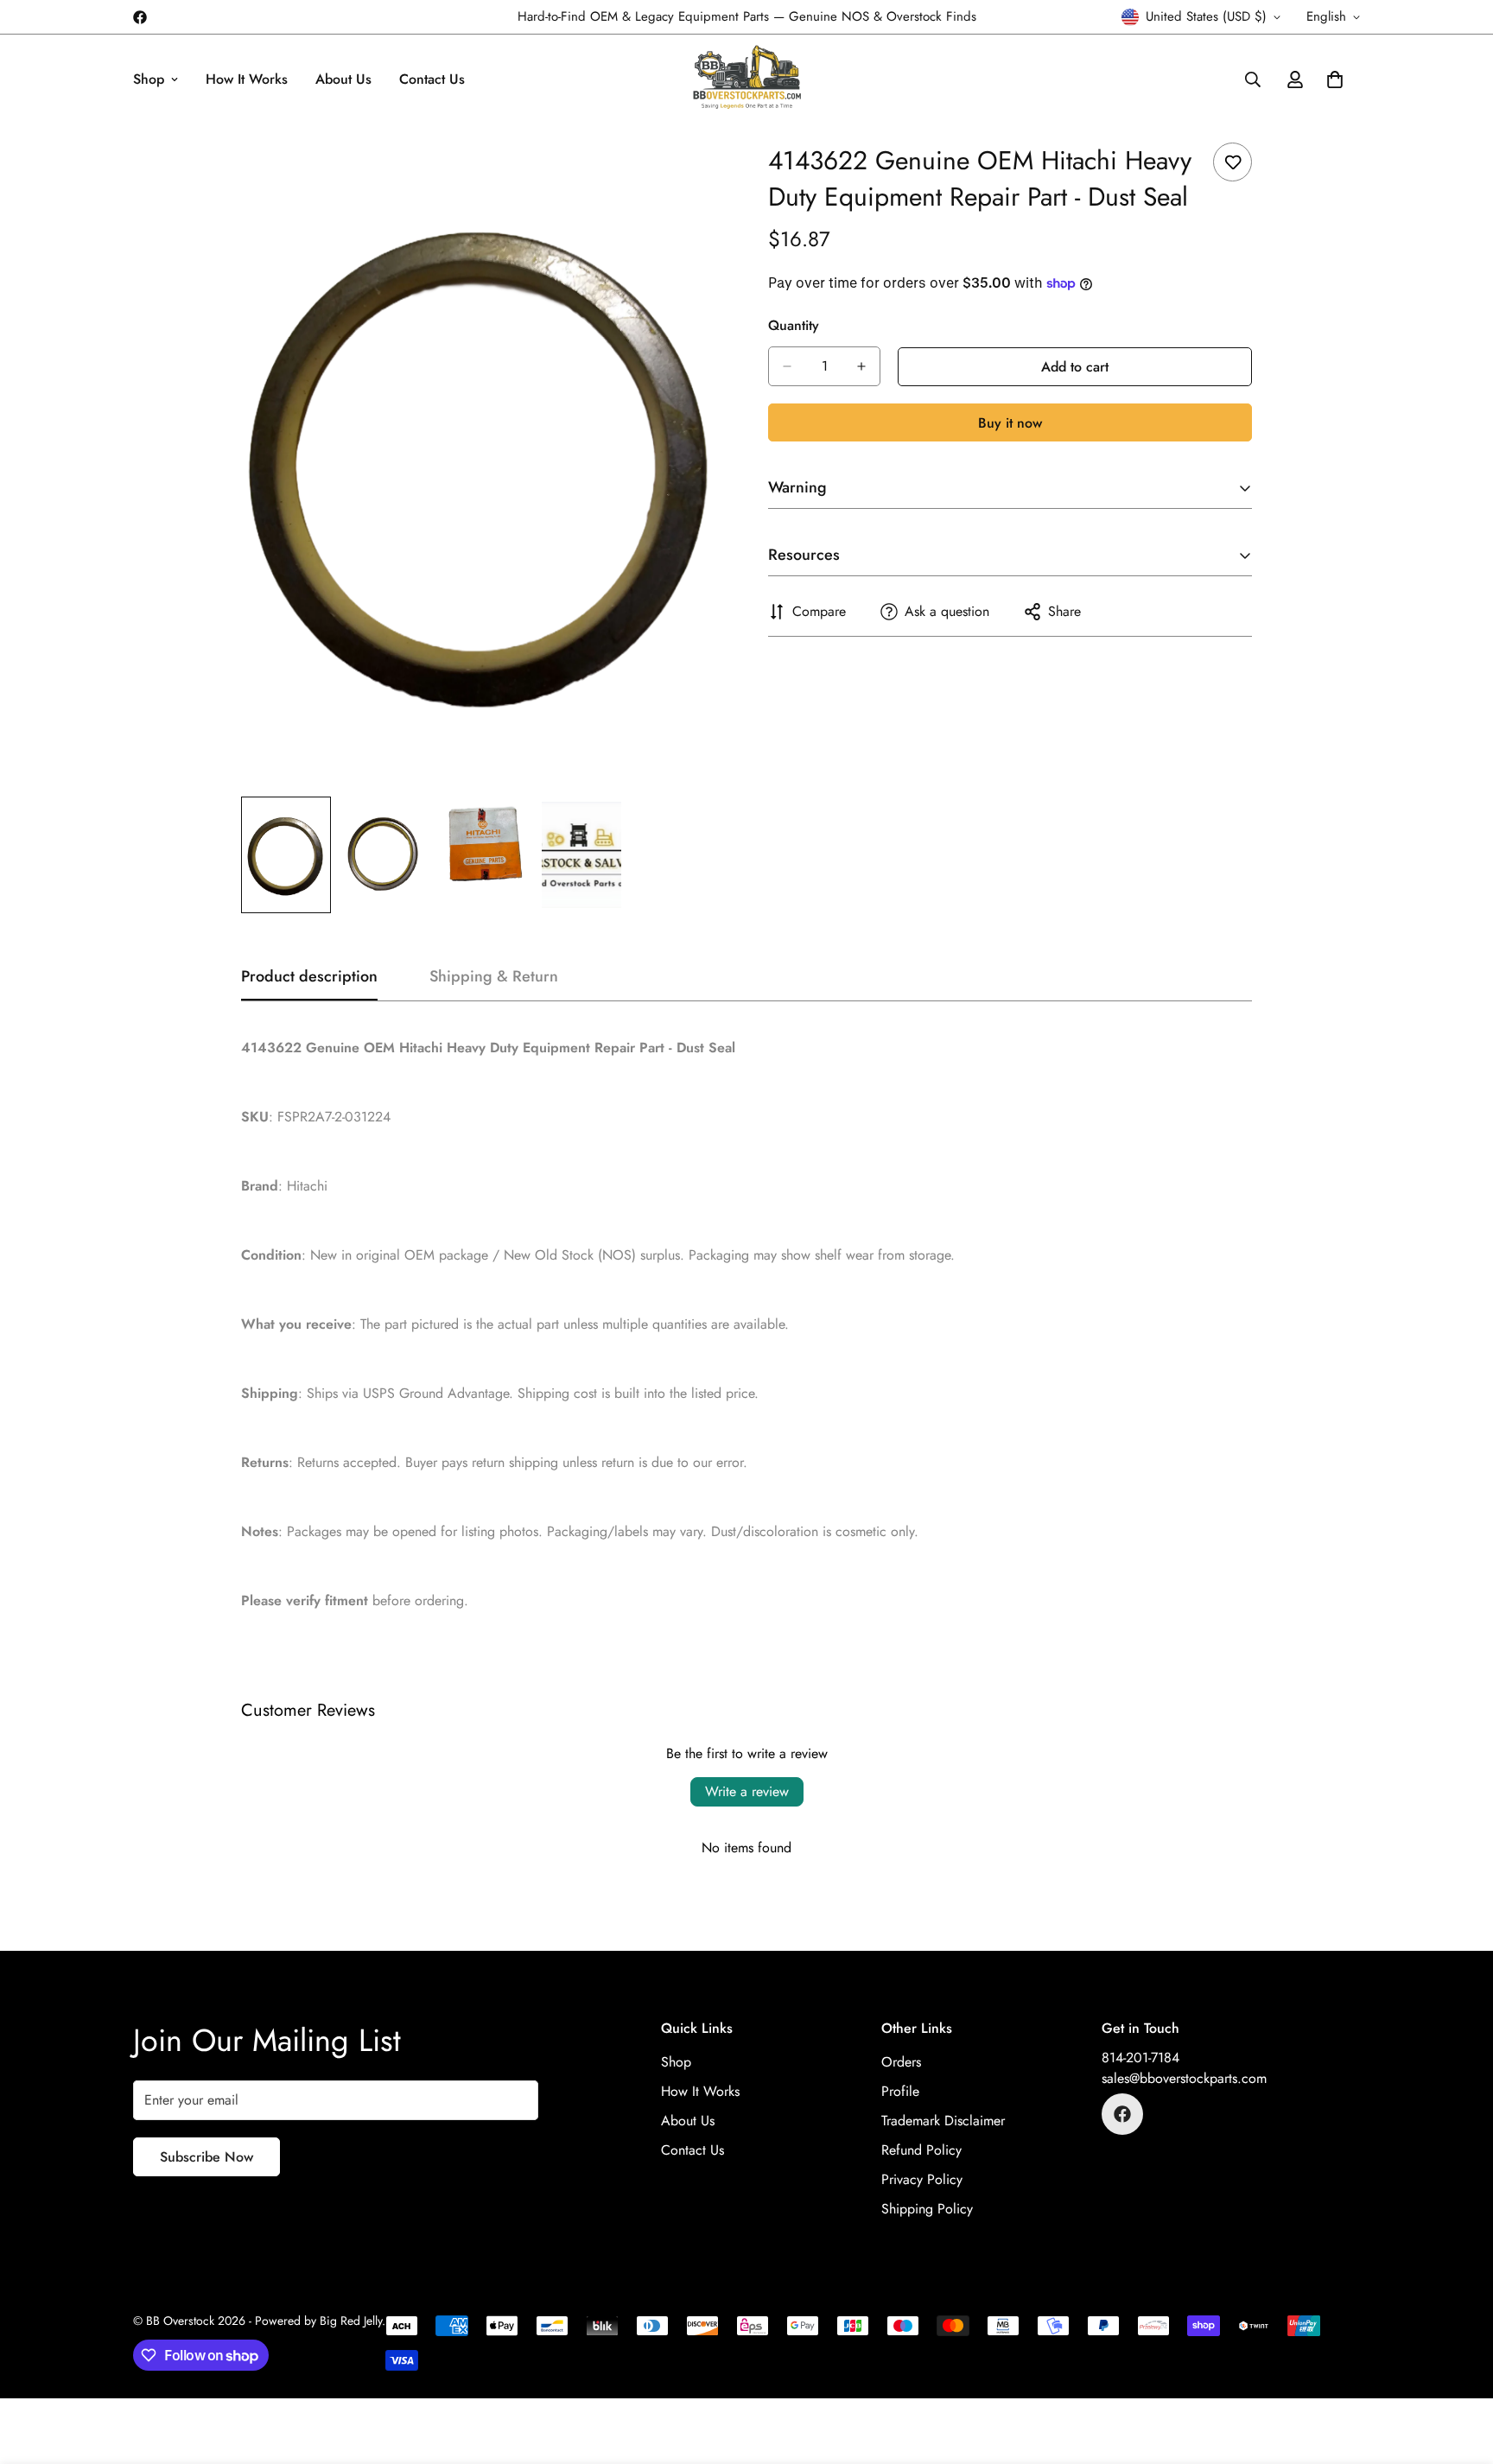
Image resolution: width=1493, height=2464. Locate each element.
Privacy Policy (922, 2179)
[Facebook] (140, 17)
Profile (900, 2091)
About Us (343, 79)
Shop (149, 79)
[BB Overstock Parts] (747, 79)
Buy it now (1010, 423)
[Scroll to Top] (1459, 2370)
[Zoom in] (688, 175)
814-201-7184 (1140, 2058)
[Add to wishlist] (1233, 162)
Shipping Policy (927, 2209)
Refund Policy (921, 2150)
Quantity (794, 325)
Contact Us (432, 79)
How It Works (247, 79)
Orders (901, 2062)
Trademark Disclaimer (943, 2121)
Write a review (747, 1791)
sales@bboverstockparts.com (1184, 2078)
